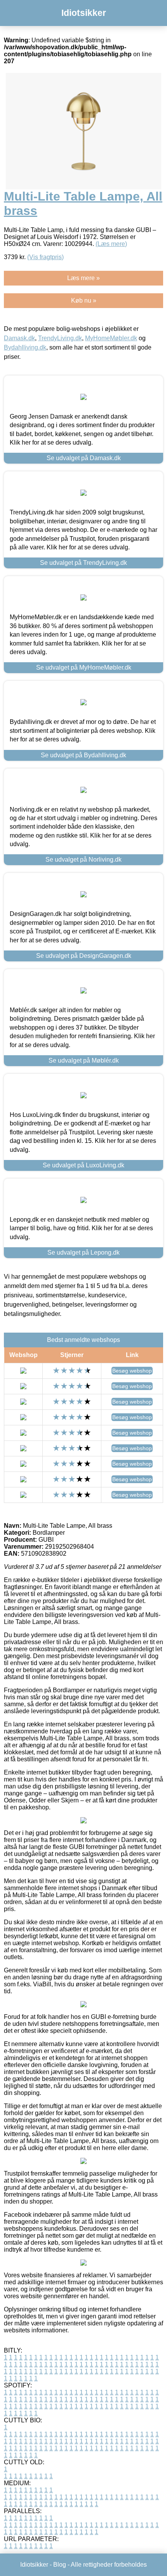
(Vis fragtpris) (45, 257)
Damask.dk (19, 338)
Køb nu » (84, 300)
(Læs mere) (111, 244)
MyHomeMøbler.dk (111, 338)
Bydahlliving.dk (25, 347)
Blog (60, 2565)
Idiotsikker (84, 13)
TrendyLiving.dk (60, 338)
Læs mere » (83, 278)
